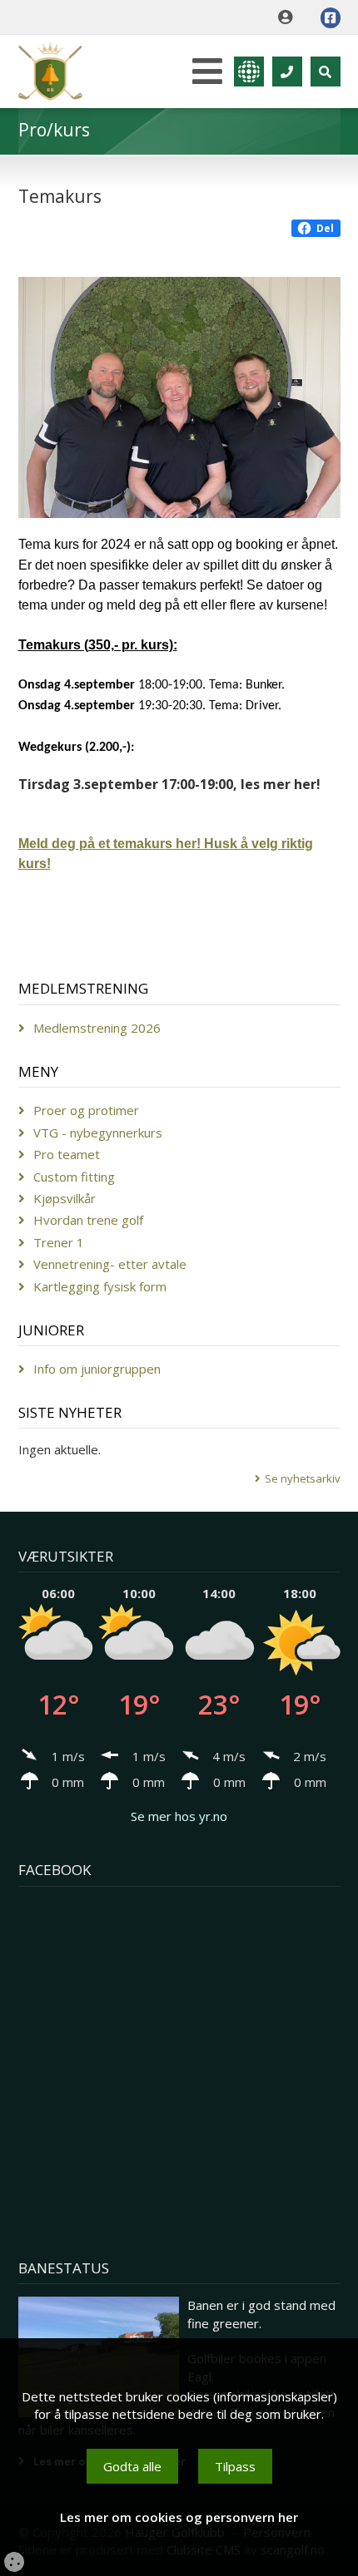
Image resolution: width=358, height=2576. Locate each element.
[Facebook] (331, 18)
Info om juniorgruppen (97, 1369)
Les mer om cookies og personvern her (179, 2517)
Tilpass (235, 2466)
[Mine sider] (289, 17)
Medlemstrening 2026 (97, 1028)
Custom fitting (74, 1177)
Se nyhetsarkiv (303, 1478)
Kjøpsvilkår (65, 1198)
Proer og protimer (86, 1110)
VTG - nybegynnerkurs (98, 1133)
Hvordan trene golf (88, 1220)
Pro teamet (67, 1154)
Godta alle (132, 2466)
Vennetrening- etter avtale (110, 1264)
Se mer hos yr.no (179, 1816)
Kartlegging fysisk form (100, 1286)
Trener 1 (59, 1242)
